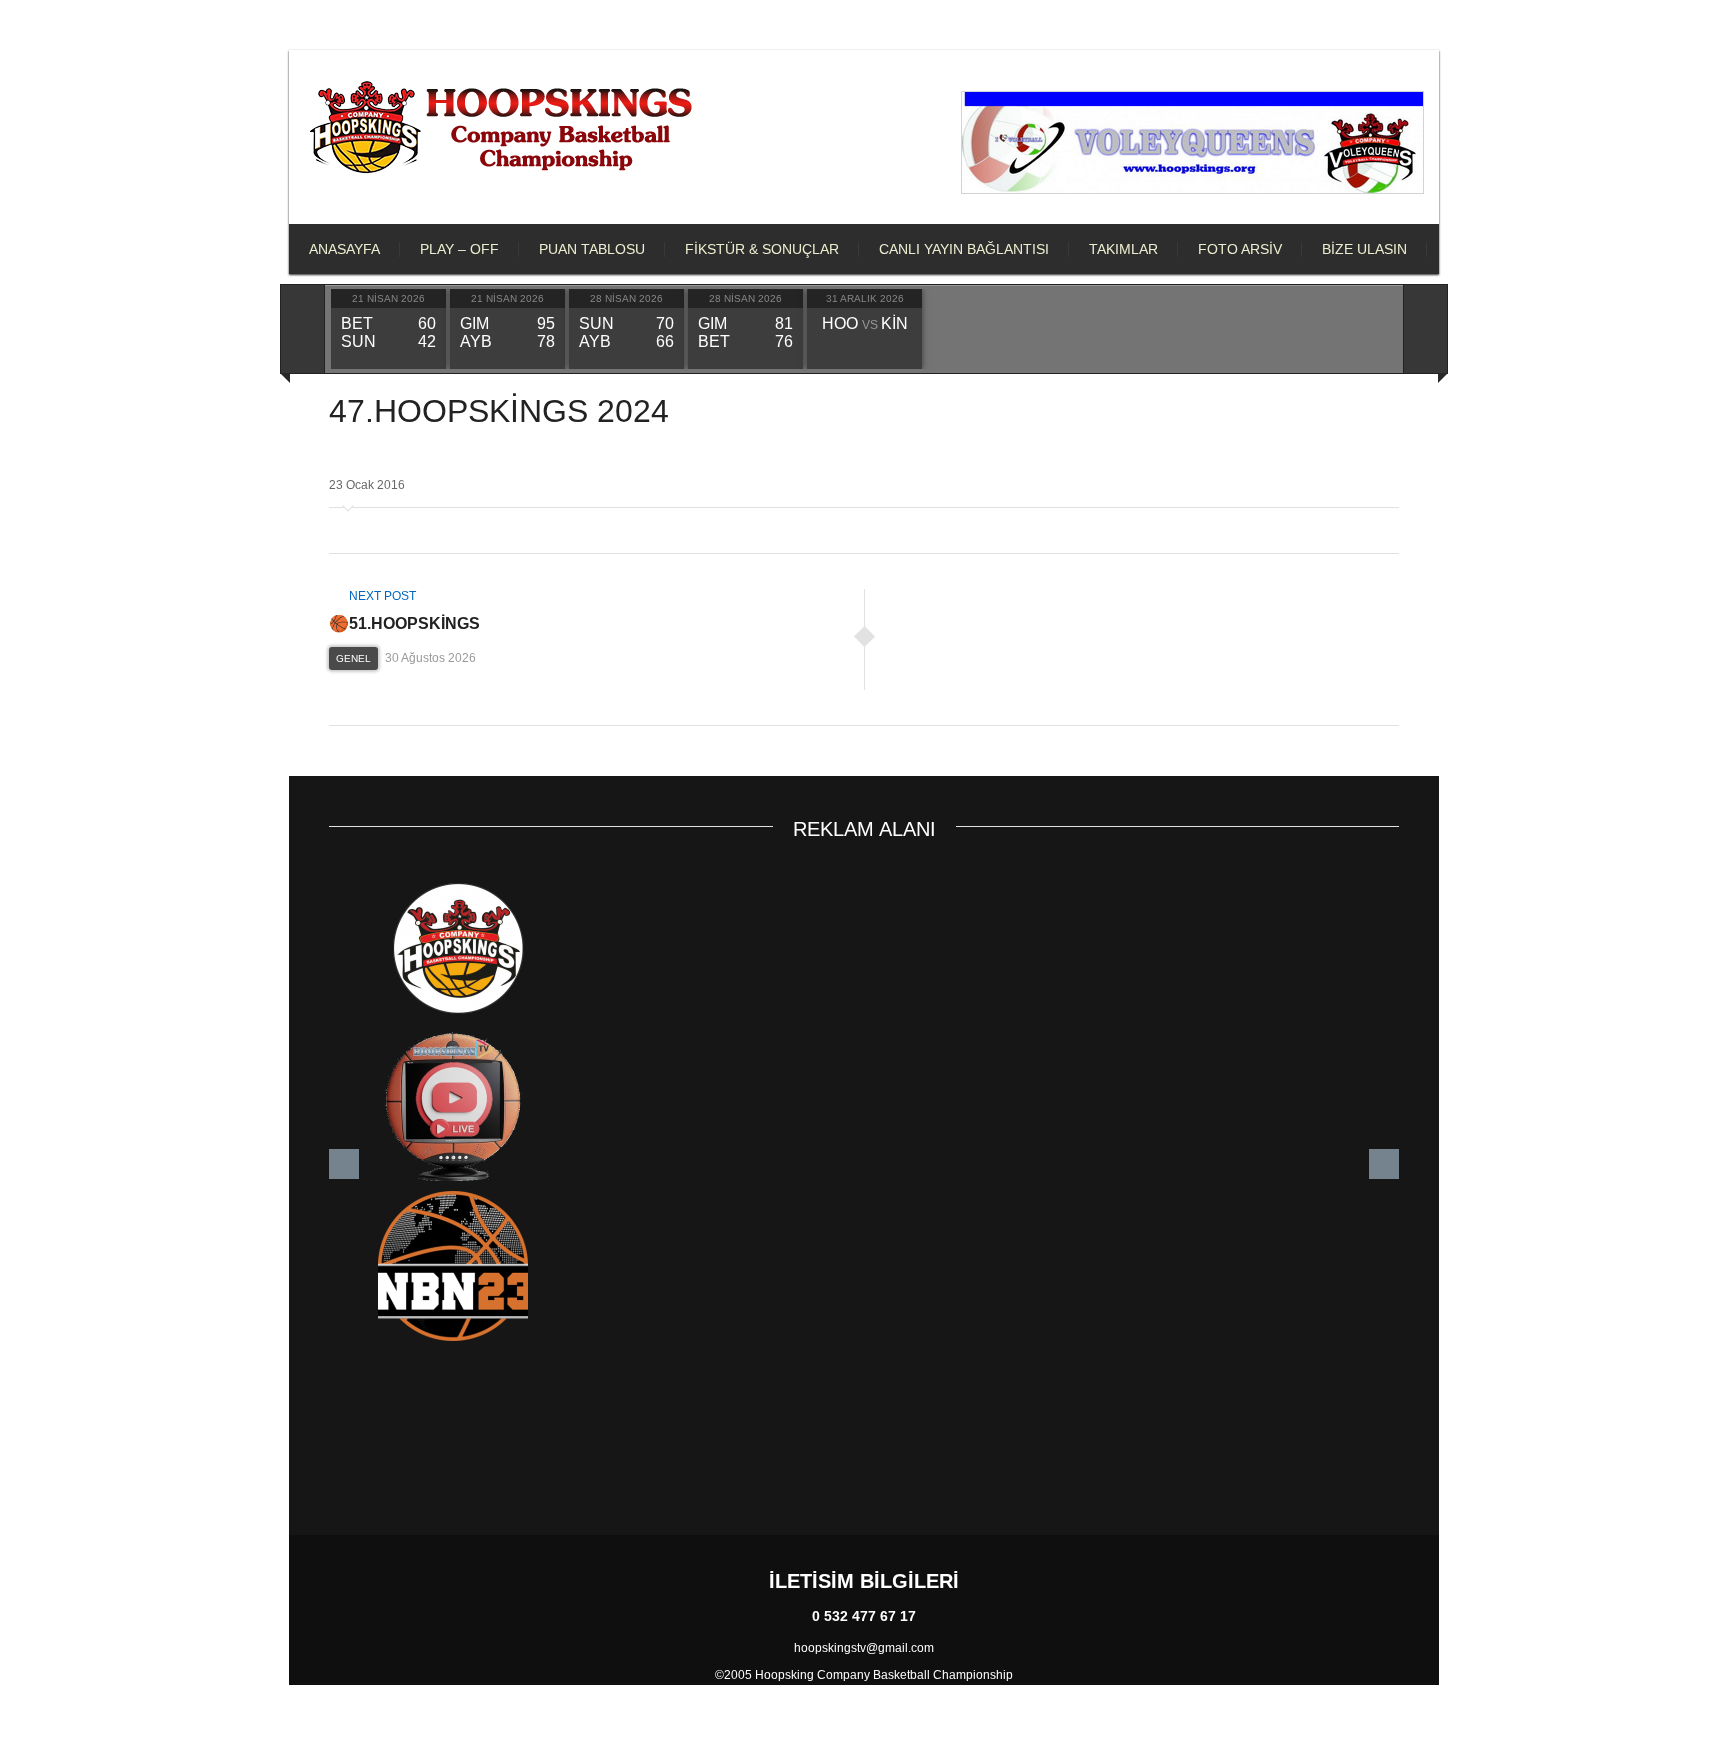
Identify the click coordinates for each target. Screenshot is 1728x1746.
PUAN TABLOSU (592, 249)
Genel (353, 658)
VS (865, 325)
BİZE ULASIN (1364, 249)
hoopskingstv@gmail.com (864, 1648)
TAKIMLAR (1123, 249)
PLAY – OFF (459, 249)
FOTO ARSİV (1240, 249)
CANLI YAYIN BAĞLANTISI (964, 249)
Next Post (381, 596)
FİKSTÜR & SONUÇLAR (762, 249)
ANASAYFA (344, 249)
